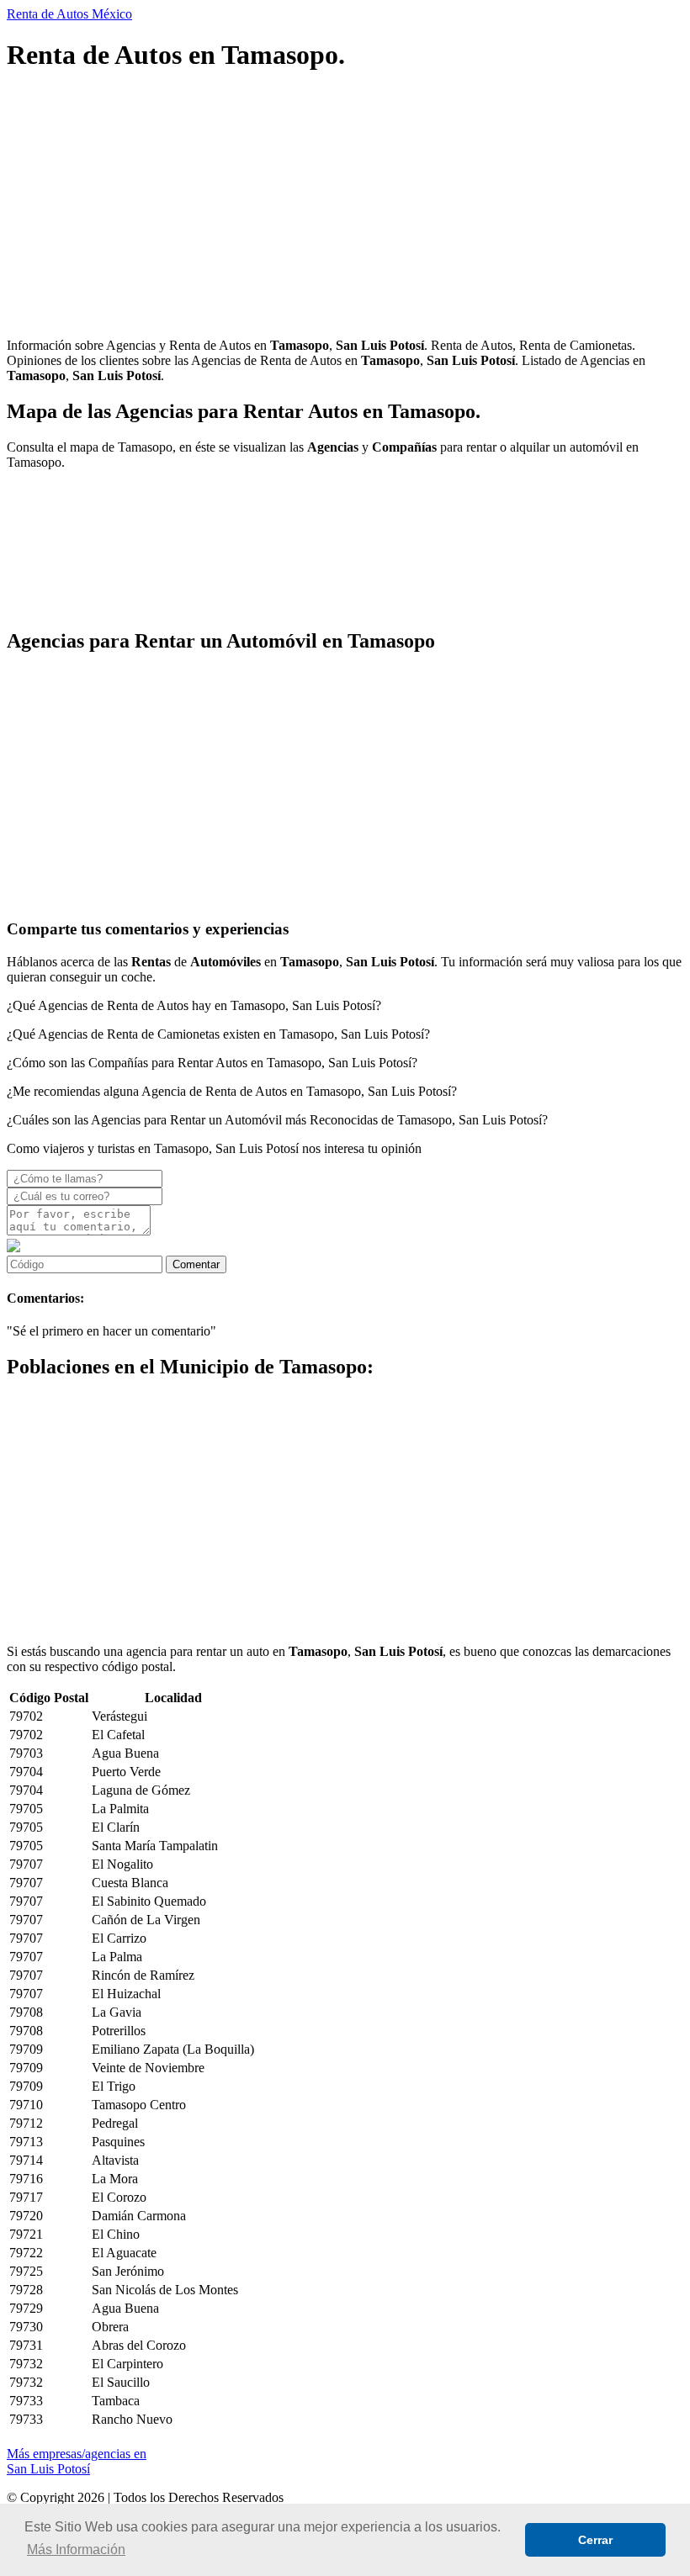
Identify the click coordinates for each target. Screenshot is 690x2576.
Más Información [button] (76, 2550)
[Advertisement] (345, 207)
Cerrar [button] (595, 2540)
